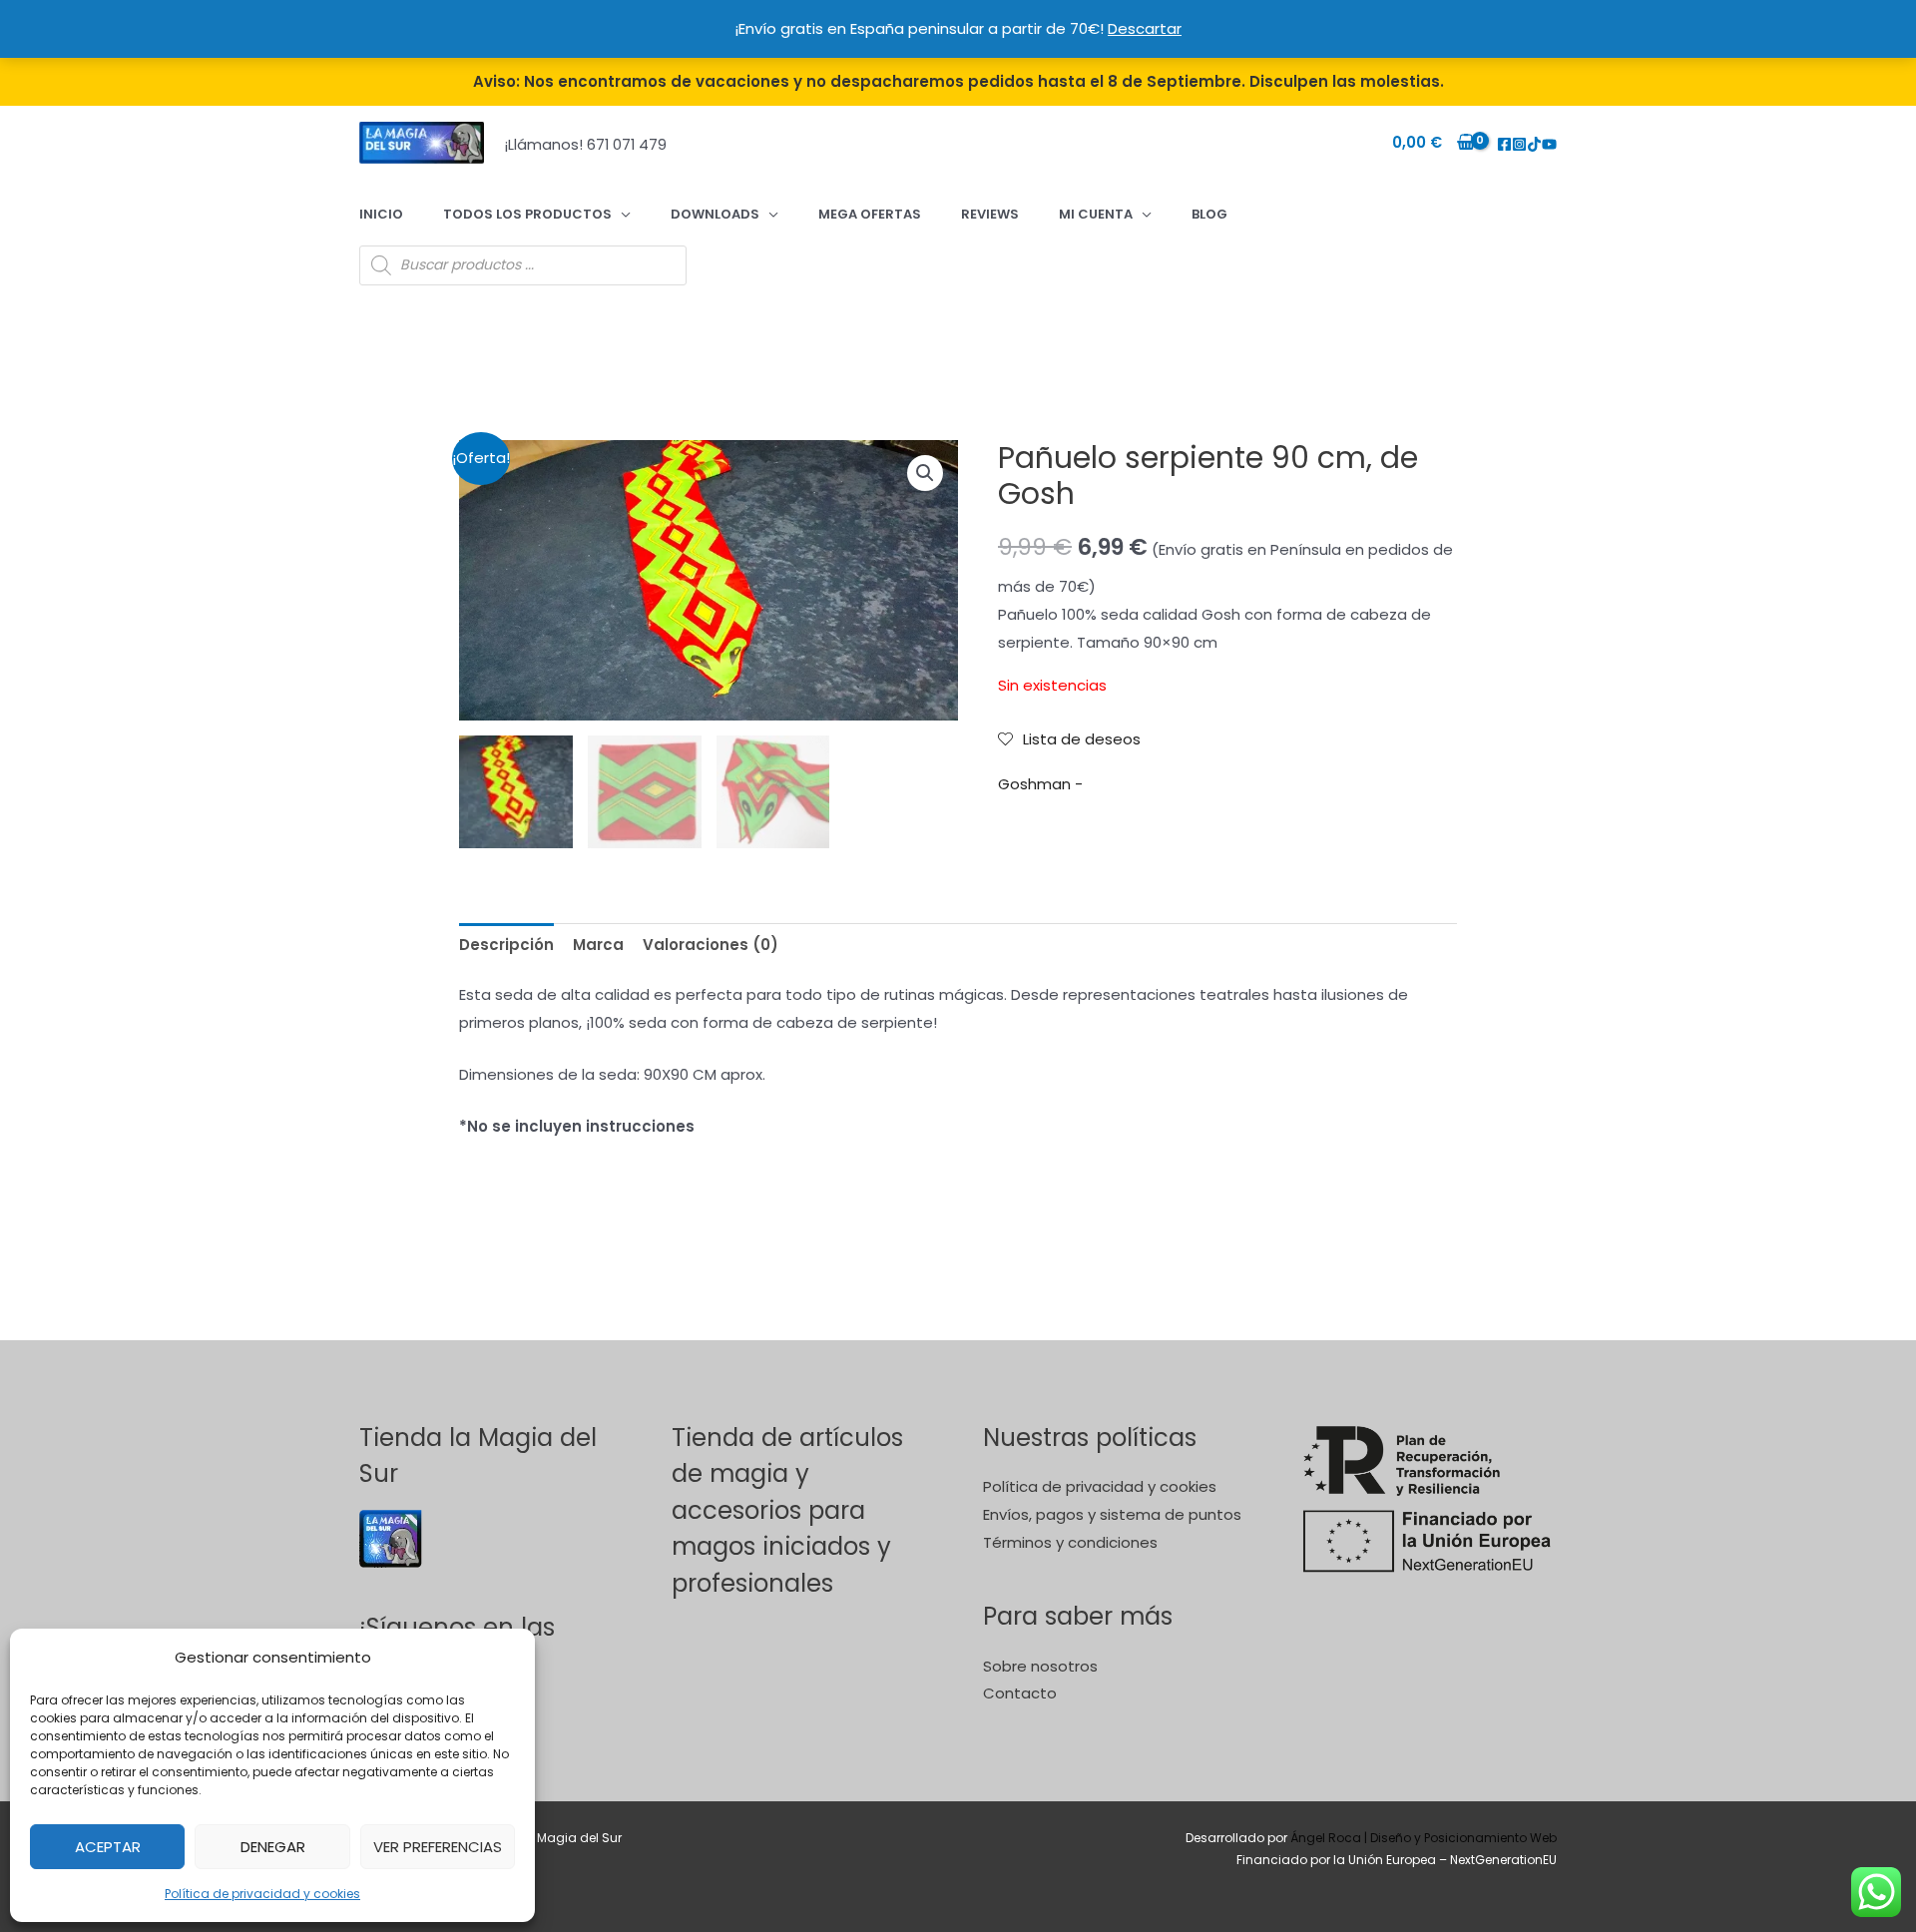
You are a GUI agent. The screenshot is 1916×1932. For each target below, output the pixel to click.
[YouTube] (1549, 144)
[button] (925, 473)
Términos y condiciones (1070, 1542)
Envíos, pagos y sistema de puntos (1112, 1514)
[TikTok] (1534, 144)
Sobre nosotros (1040, 1666)
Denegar (273, 1847)
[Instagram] (1519, 144)
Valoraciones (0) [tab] (711, 945)
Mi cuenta (1096, 214)
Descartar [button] (1145, 28)
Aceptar (108, 1847)
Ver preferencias (438, 1847)
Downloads (715, 214)
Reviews (990, 214)
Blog (1209, 214)
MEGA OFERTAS (870, 214)
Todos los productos (527, 214)
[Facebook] (1504, 144)
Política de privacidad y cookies (262, 1894)
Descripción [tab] (506, 945)
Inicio (381, 214)
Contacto (1020, 1693)
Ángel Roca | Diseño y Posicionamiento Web (1424, 1838)
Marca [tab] (598, 945)
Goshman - (1040, 784)
